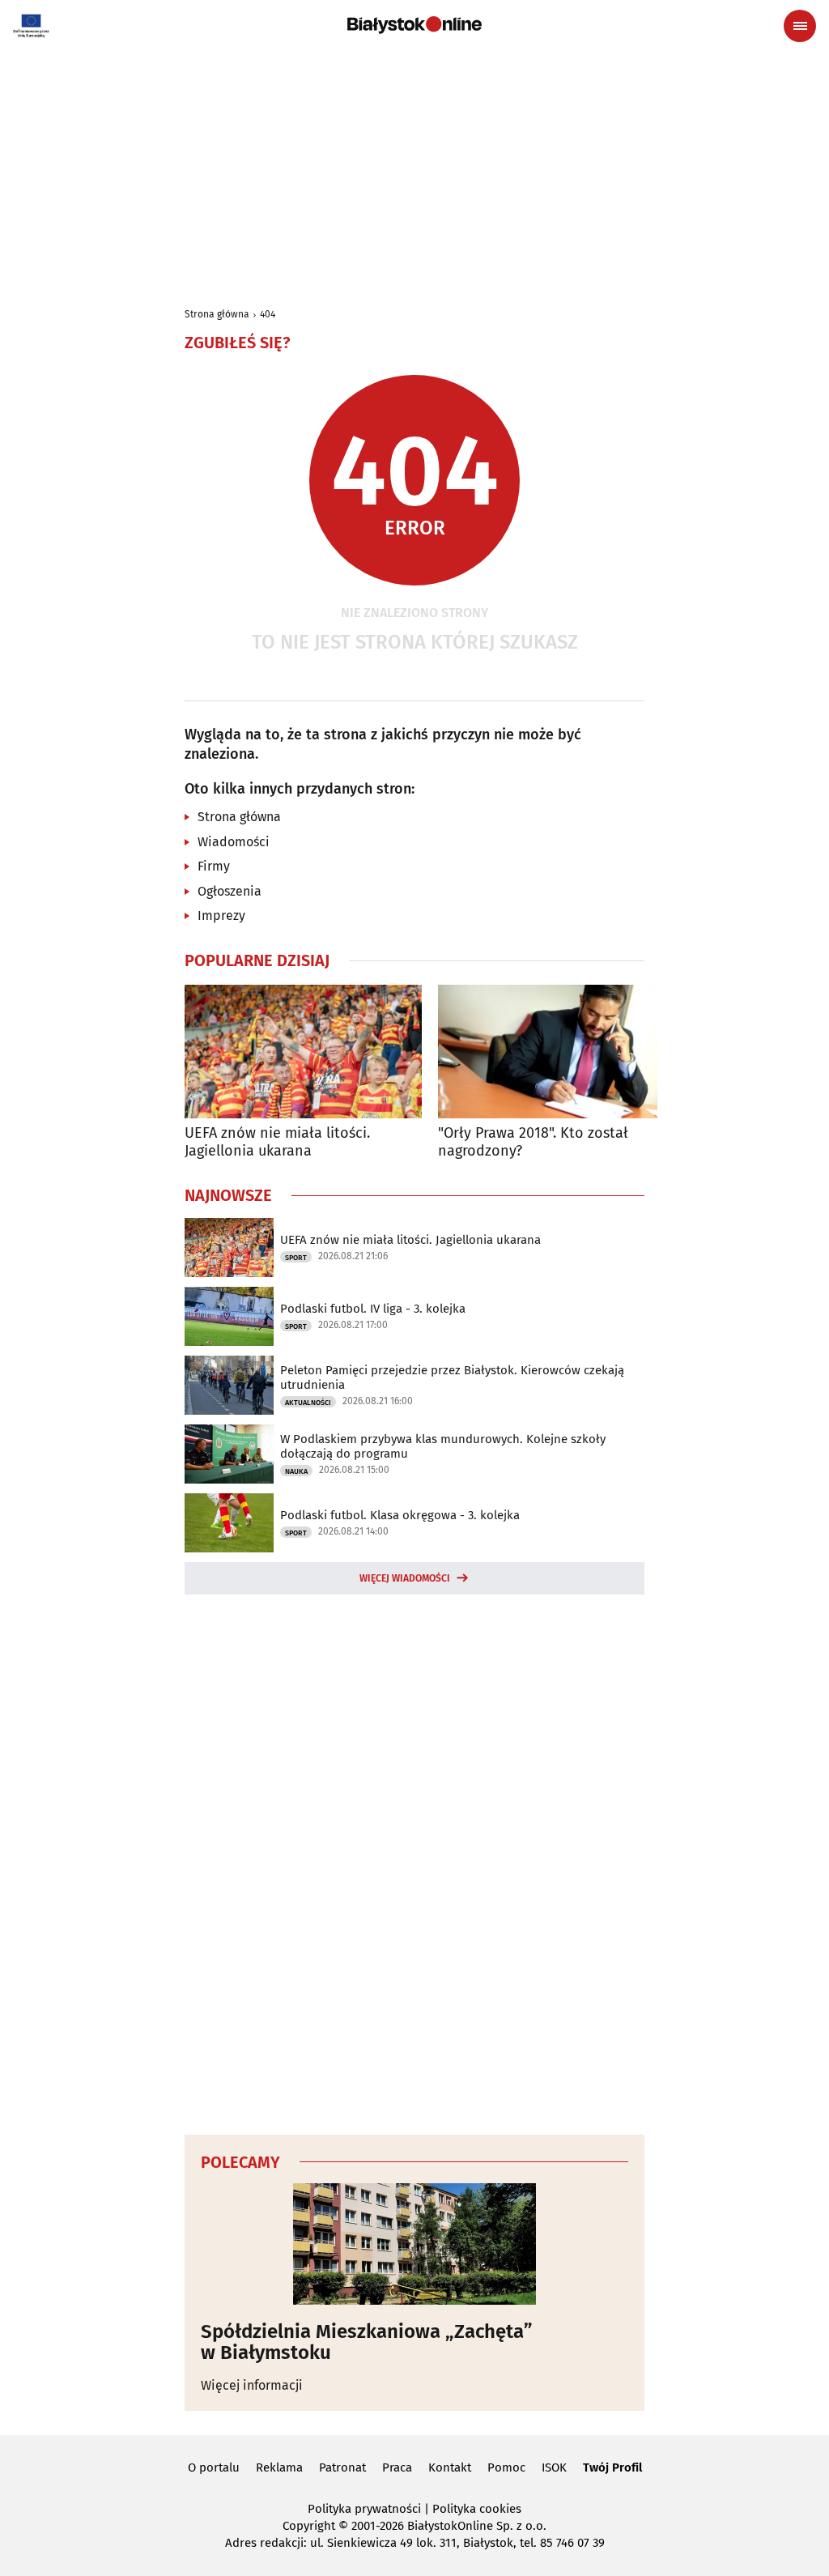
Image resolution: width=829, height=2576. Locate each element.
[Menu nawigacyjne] (800, 26)
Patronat (342, 2467)
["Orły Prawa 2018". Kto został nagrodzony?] (557, 1052)
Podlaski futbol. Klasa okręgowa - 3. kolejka (400, 1515)
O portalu (214, 2467)
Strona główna (217, 314)
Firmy (214, 866)
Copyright (309, 2526)
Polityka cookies (477, 2509)
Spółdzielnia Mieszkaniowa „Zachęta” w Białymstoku (367, 2342)
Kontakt (450, 2467)
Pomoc (506, 2467)
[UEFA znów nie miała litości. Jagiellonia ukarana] (303, 1052)
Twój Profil (612, 2467)
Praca (397, 2467)
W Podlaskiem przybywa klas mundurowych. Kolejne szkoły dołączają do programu (443, 1446)
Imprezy (221, 915)
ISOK (554, 2467)
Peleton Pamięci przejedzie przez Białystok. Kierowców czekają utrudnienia (452, 1377)
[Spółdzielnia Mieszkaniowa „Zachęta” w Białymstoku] (414, 2244)
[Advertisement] (414, 172)
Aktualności (308, 1403)
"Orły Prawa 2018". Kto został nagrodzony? (533, 1142)
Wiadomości (234, 842)
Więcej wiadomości (405, 1578)
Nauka (296, 1471)
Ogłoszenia (230, 891)
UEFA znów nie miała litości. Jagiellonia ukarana (277, 1142)
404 (268, 314)
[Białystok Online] (414, 25)
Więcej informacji (252, 2385)
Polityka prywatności (364, 2509)
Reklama (279, 2467)
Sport (296, 1258)
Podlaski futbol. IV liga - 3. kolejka (373, 1309)
